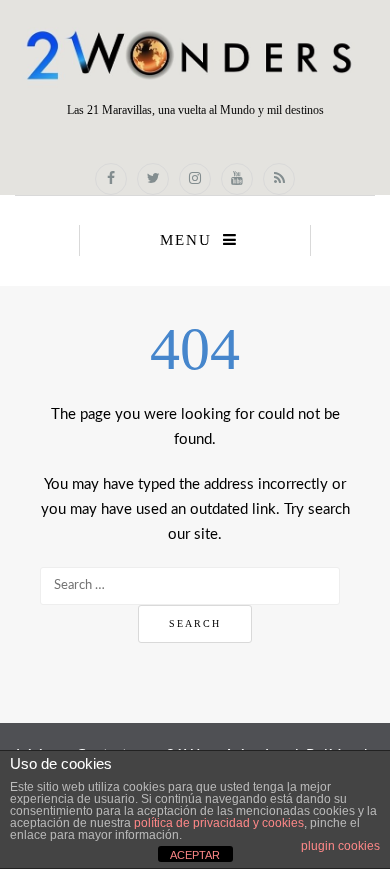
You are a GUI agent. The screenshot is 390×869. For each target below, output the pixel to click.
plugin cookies (340, 846)
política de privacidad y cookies (219, 823)
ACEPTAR (195, 855)
